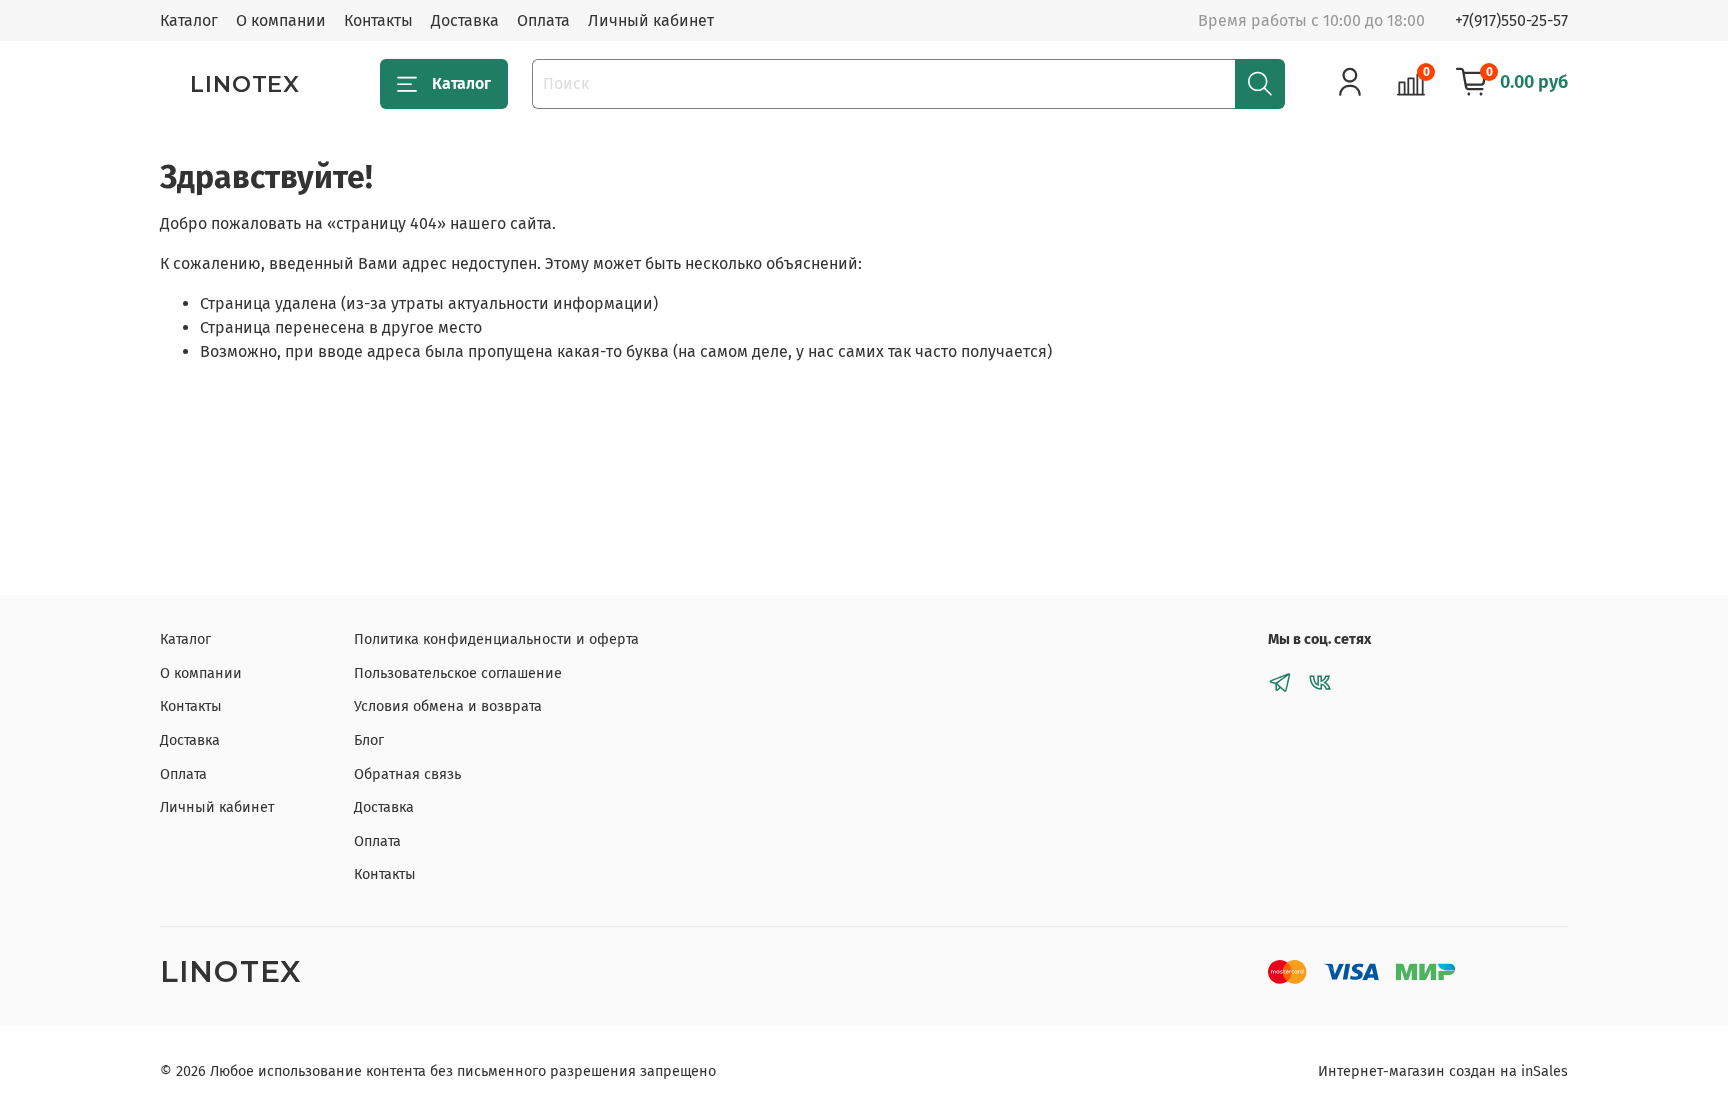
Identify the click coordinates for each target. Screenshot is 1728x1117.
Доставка (465, 20)
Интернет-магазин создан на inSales (1443, 1071)
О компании (281, 20)
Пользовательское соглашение (458, 673)
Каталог (189, 20)
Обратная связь (407, 774)
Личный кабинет (651, 20)
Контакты (378, 20)
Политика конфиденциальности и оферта (496, 639)
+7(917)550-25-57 (1511, 20)
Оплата (543, 20)
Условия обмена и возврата (448, 706)
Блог (369, 740)
